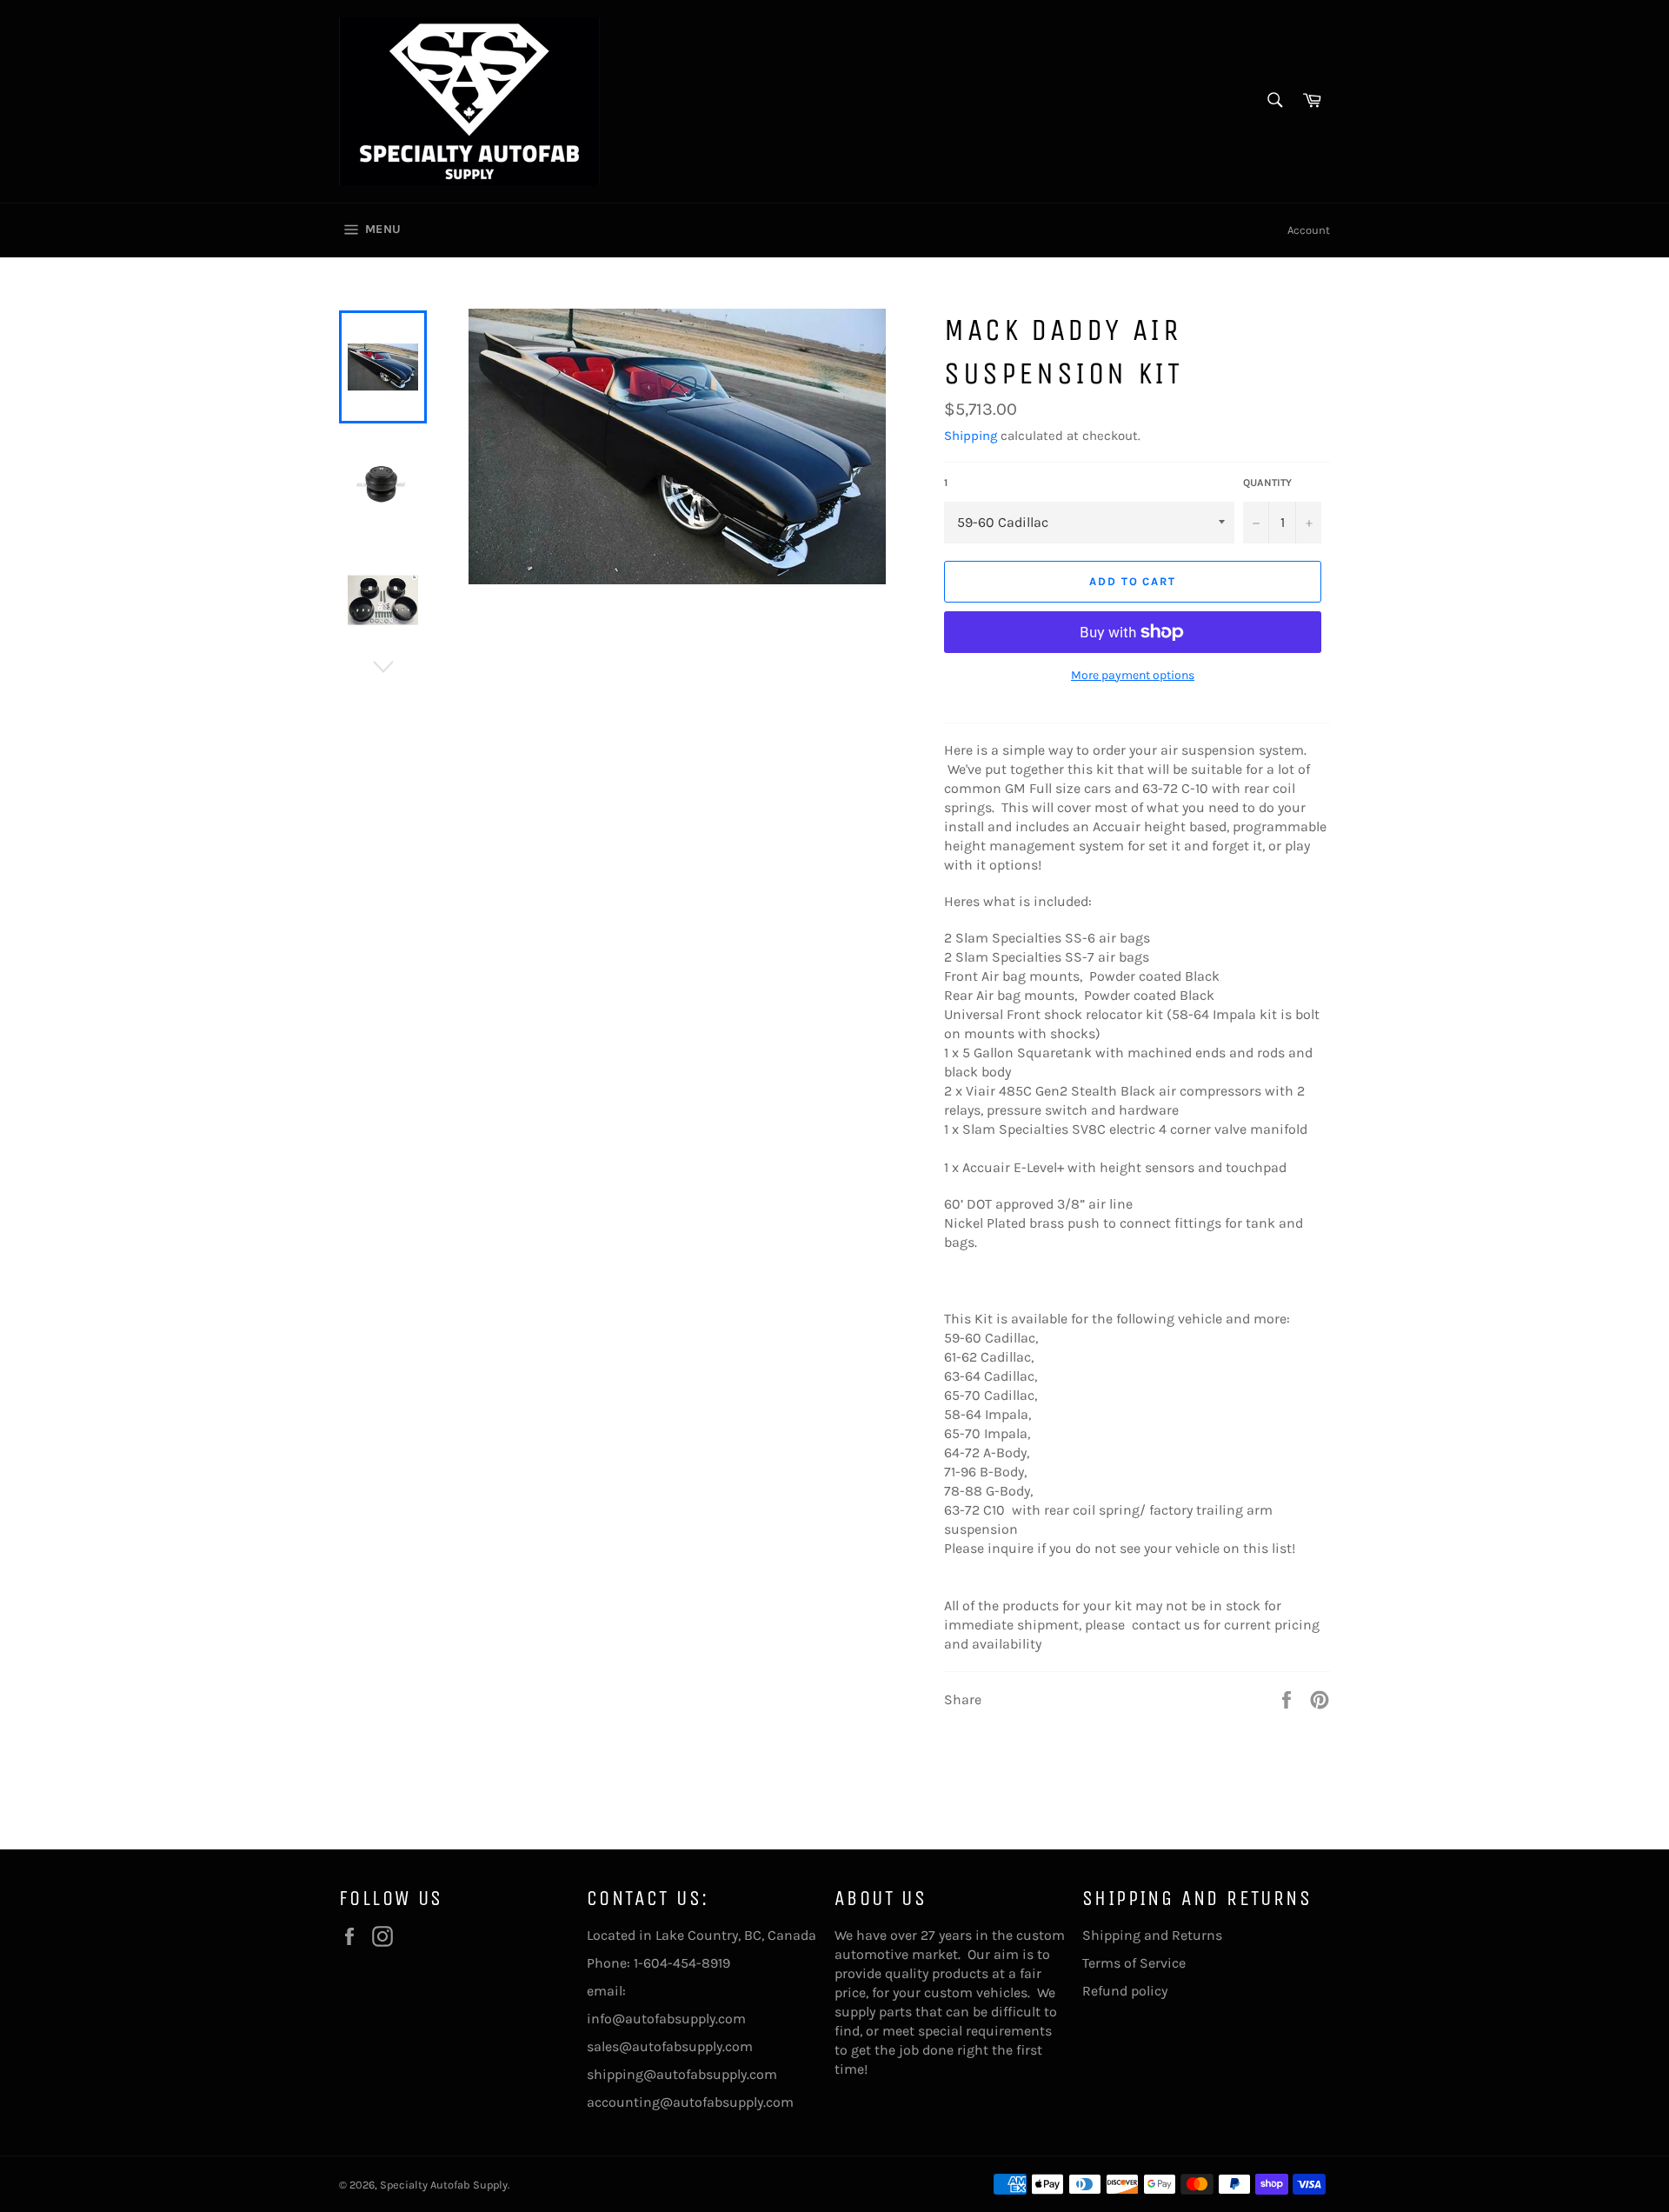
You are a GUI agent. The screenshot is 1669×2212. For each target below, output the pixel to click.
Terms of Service (1134, 1963)
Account (1309, 230)
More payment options (1133, 675)
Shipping (971, 436)
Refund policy (1125, 1991)
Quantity (1267, 483)
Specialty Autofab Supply (444, 2185)
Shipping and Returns (1152, 1935)
